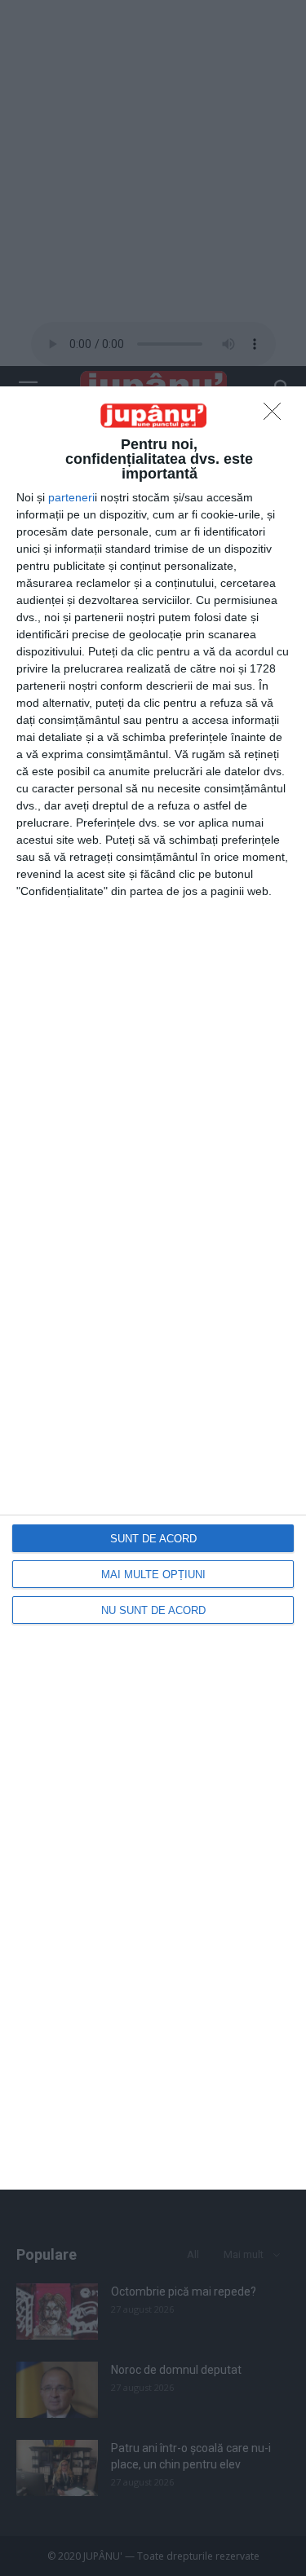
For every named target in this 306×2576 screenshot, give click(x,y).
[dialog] (153, 1288)
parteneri (71, 497)
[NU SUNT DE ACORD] (277, 416)
